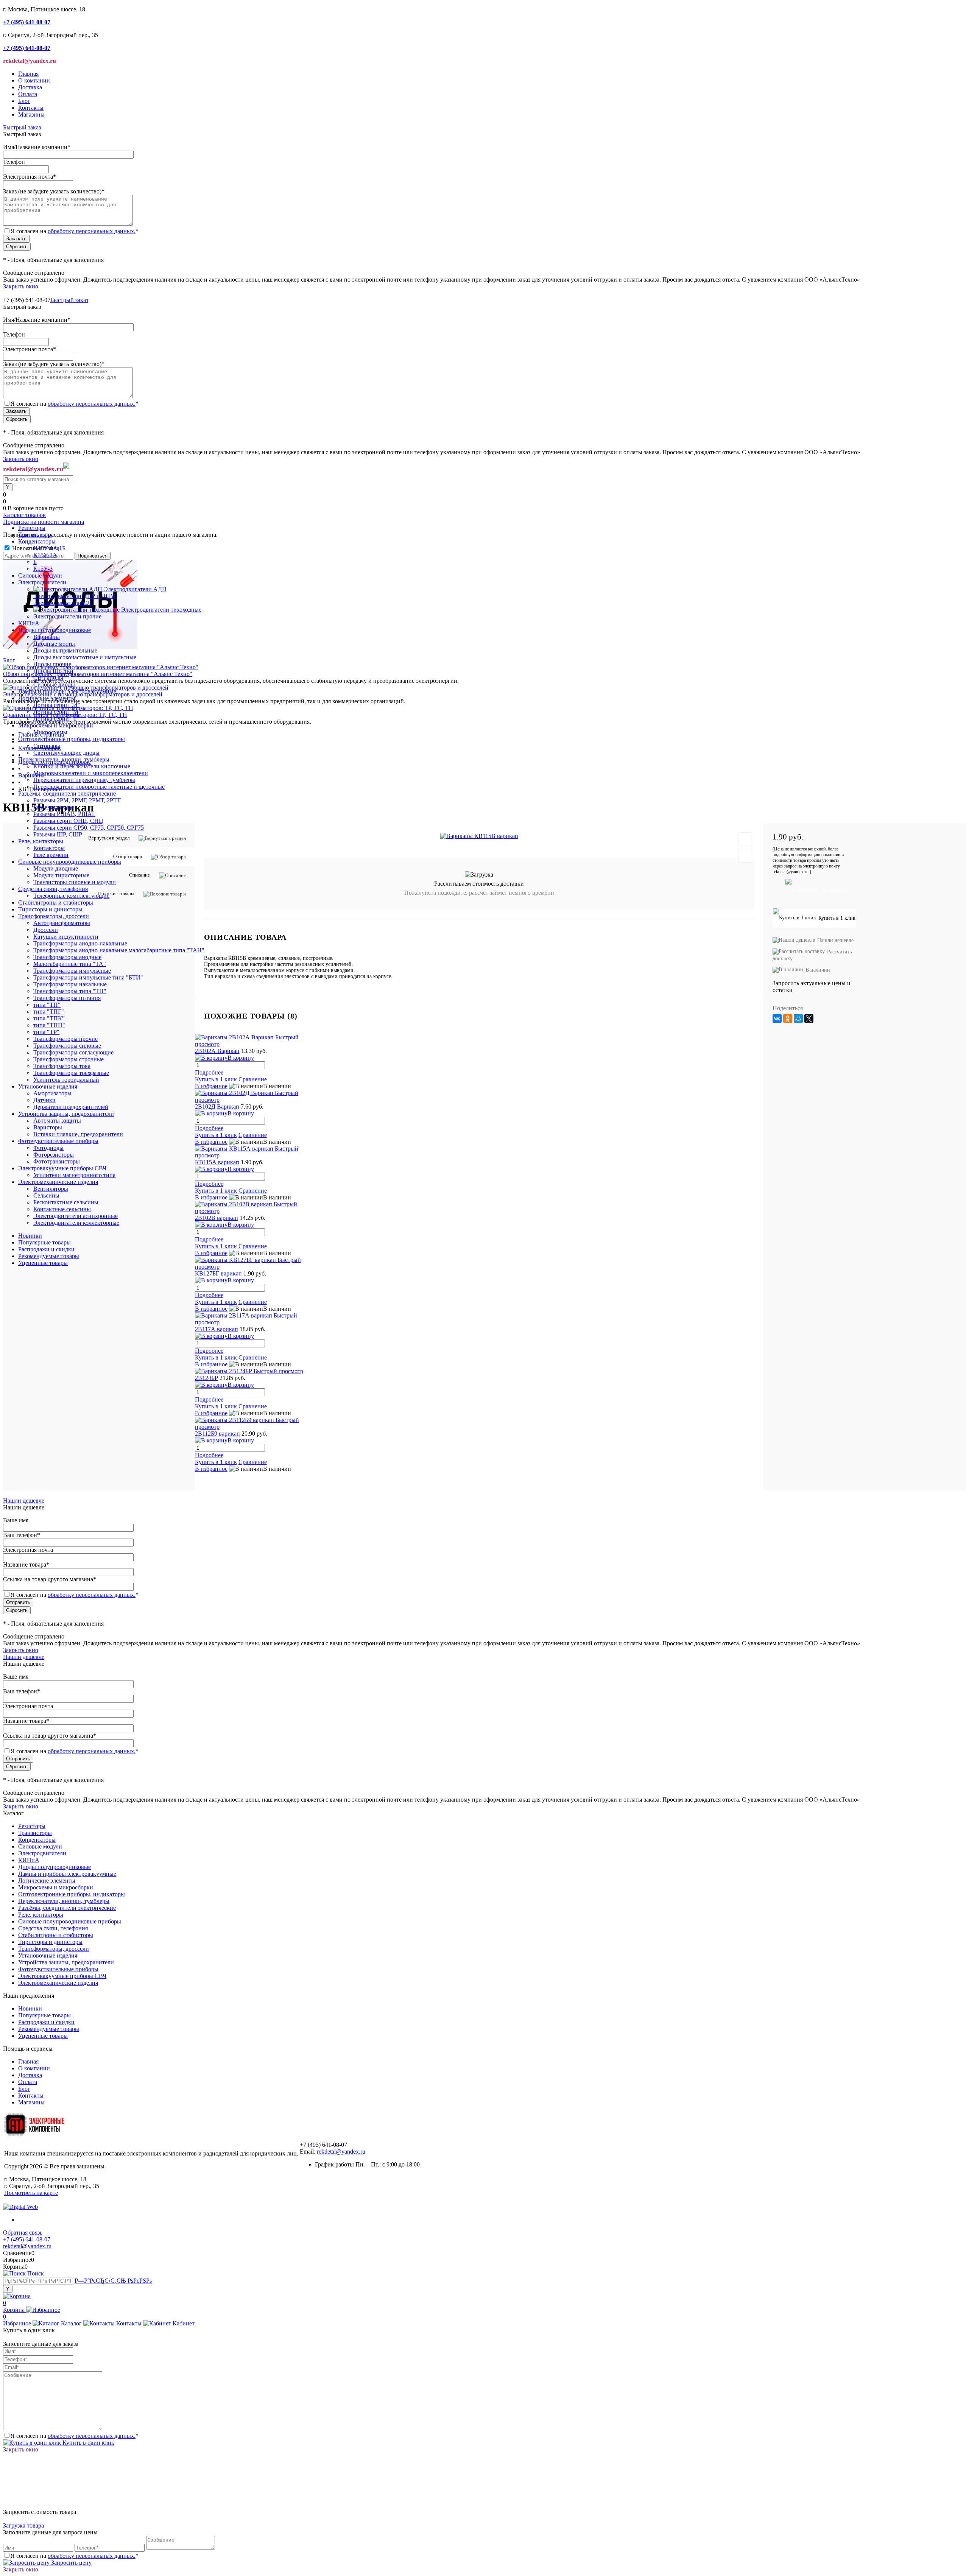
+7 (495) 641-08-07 (27, 2239)
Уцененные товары (43, 1263)
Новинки (30, 1236)
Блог (24, 101)
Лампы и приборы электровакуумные (67, 1874)
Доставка (30, 87)
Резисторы (32, 1826)
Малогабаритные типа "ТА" (70, 964)
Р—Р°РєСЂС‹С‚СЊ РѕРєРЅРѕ (113, 2281)
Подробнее (209, 1295)
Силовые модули (40, 1846)
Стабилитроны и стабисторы (56, 1935)
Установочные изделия (48, 1955)
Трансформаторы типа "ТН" (70, 991)
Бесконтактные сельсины (66, 1202)
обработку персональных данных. (92, 231)
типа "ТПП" (49, 1025)
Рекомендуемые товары (49, 1256)
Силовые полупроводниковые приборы (70, 1921)
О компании (34, 80)
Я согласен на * (75, 2436)
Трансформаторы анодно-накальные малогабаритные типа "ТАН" (119, 950)
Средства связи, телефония (53, 1928)
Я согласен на (75, 231)
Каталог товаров (24, 515)
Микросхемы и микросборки (56, 1887)
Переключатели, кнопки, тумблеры (64, 1901)
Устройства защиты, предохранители (66, 1962)
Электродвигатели (42, 1853)
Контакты (31, 108)
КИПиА (29, 1860)
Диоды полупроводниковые (55, 1867)
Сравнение (253, 1302)
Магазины (31, 114)
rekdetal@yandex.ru (341, 2152)
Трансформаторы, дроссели (54, 1949)
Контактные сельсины (62, 1209)
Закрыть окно (21, 286)
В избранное (211, 1309)
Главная (28, 74)
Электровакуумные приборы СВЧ (62, 1976)
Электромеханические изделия (58, 1983)
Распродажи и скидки (46, 1249)
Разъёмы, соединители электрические (67, 1908)
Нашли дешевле (24, 1501)
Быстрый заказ (22, 127)
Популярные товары (44, 1242)
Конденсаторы (37, 1840)
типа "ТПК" (49, 1018)
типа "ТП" (47, 1005)
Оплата (28, 94)
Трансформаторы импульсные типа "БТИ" (88, 977)
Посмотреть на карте (31, 2193)
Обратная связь (23, 2233)
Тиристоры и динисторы (50, 1942)
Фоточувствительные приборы (58, 1969)
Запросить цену (71, 2563)
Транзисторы (35, 1833)
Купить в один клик (88, 2443)
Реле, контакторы (41, 1915)
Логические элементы (47, 1881)
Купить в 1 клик (216, 1302)
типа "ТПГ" (49, 1012)
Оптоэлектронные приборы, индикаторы (72, 1894)
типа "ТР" (46, 1032)
